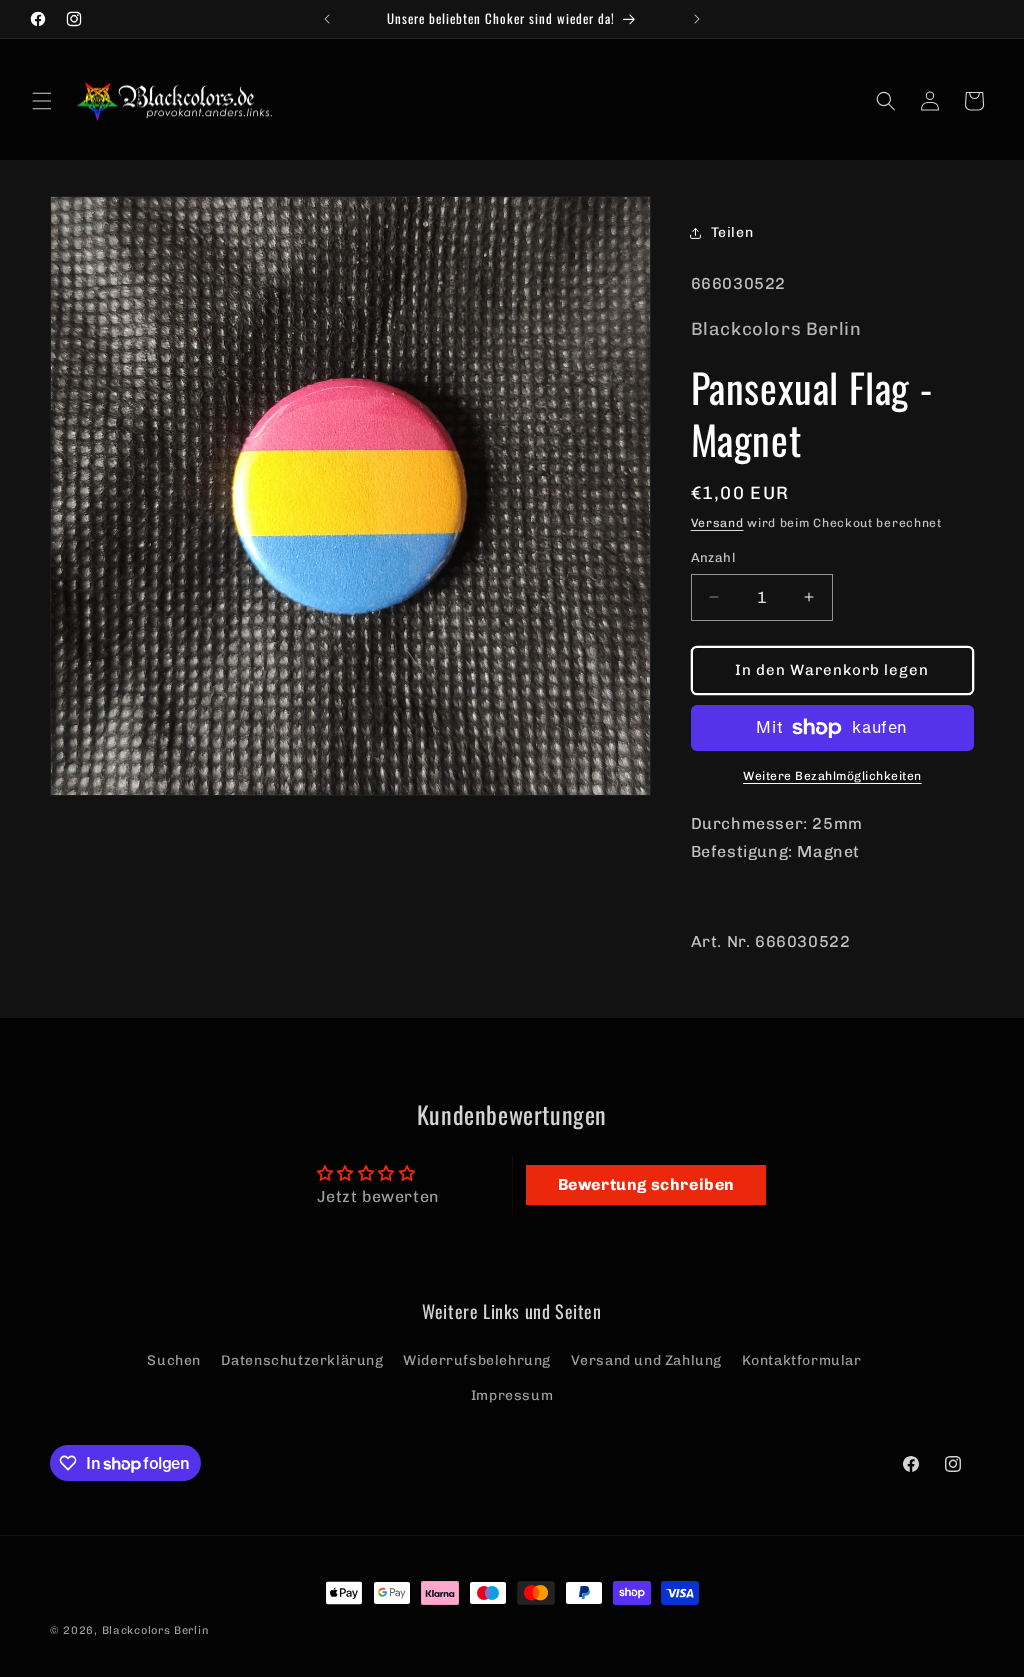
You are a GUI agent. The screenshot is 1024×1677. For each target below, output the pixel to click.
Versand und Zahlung (646, 1360)
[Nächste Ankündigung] (697, 19)
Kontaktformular (802, 1360)
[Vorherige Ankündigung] (327, 19)
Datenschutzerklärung (302, 1360)
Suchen (174, 1360)
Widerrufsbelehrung (477, 1360)
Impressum (512, 1395)
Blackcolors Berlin (156, 1630)
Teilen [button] (732, 232)
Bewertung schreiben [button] (646, 1184)
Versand (717, 523)
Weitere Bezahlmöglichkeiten (832, 776)
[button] (42, 101)
